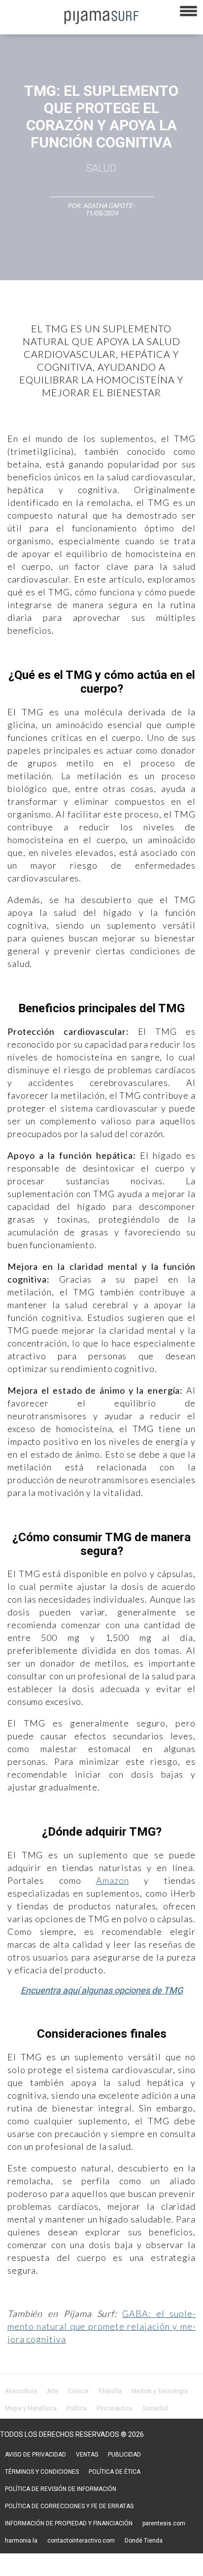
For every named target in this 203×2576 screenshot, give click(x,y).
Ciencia (78, 2391)
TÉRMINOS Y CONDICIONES (42, 2472)
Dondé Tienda (144, 2541)
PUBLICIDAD (124, 2455)
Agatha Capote (107, 206)
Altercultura (21, 2391)
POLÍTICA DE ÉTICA (115, 2472)
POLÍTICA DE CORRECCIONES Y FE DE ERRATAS (69, 2506)
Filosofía (110, 2391)
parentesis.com (164, 2523)
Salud (101, 168)
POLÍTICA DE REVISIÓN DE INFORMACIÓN (61, 2489)
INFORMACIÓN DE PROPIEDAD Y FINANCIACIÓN (69, 2523)
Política (77, 2408)
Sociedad (155, 2408)
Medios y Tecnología (160, 2391)
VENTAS (87, 2455)
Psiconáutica (115, 2408)
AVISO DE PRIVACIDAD (35, 2455)
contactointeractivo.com (81, 2541)
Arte (52, 2391)
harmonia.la (21, 2541)
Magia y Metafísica (31, 2408)
